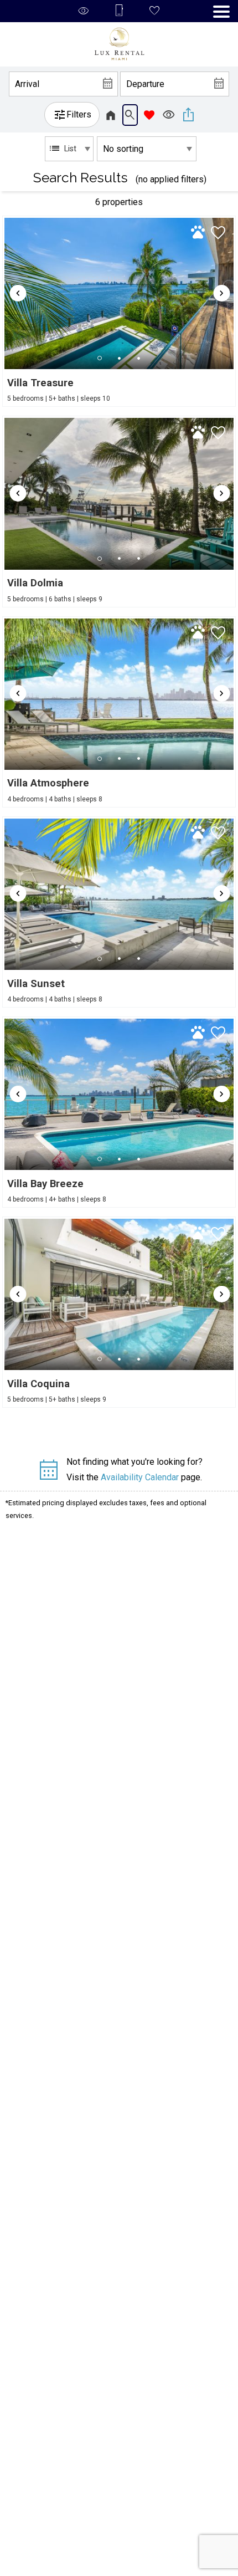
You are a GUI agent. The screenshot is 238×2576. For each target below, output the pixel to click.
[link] (119, 311)
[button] (221, 12)
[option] (69, 149)
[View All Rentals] (111, 115)
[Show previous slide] (18, 293)
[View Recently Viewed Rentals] (169, 115)
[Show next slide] (221, 293)
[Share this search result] (188, 115)
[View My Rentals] (149, 115)
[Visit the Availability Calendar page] (48, 1474)
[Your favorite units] (154, 11)
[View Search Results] (130, 115)
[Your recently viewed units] (84, 11)
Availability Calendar (140, 1477)
